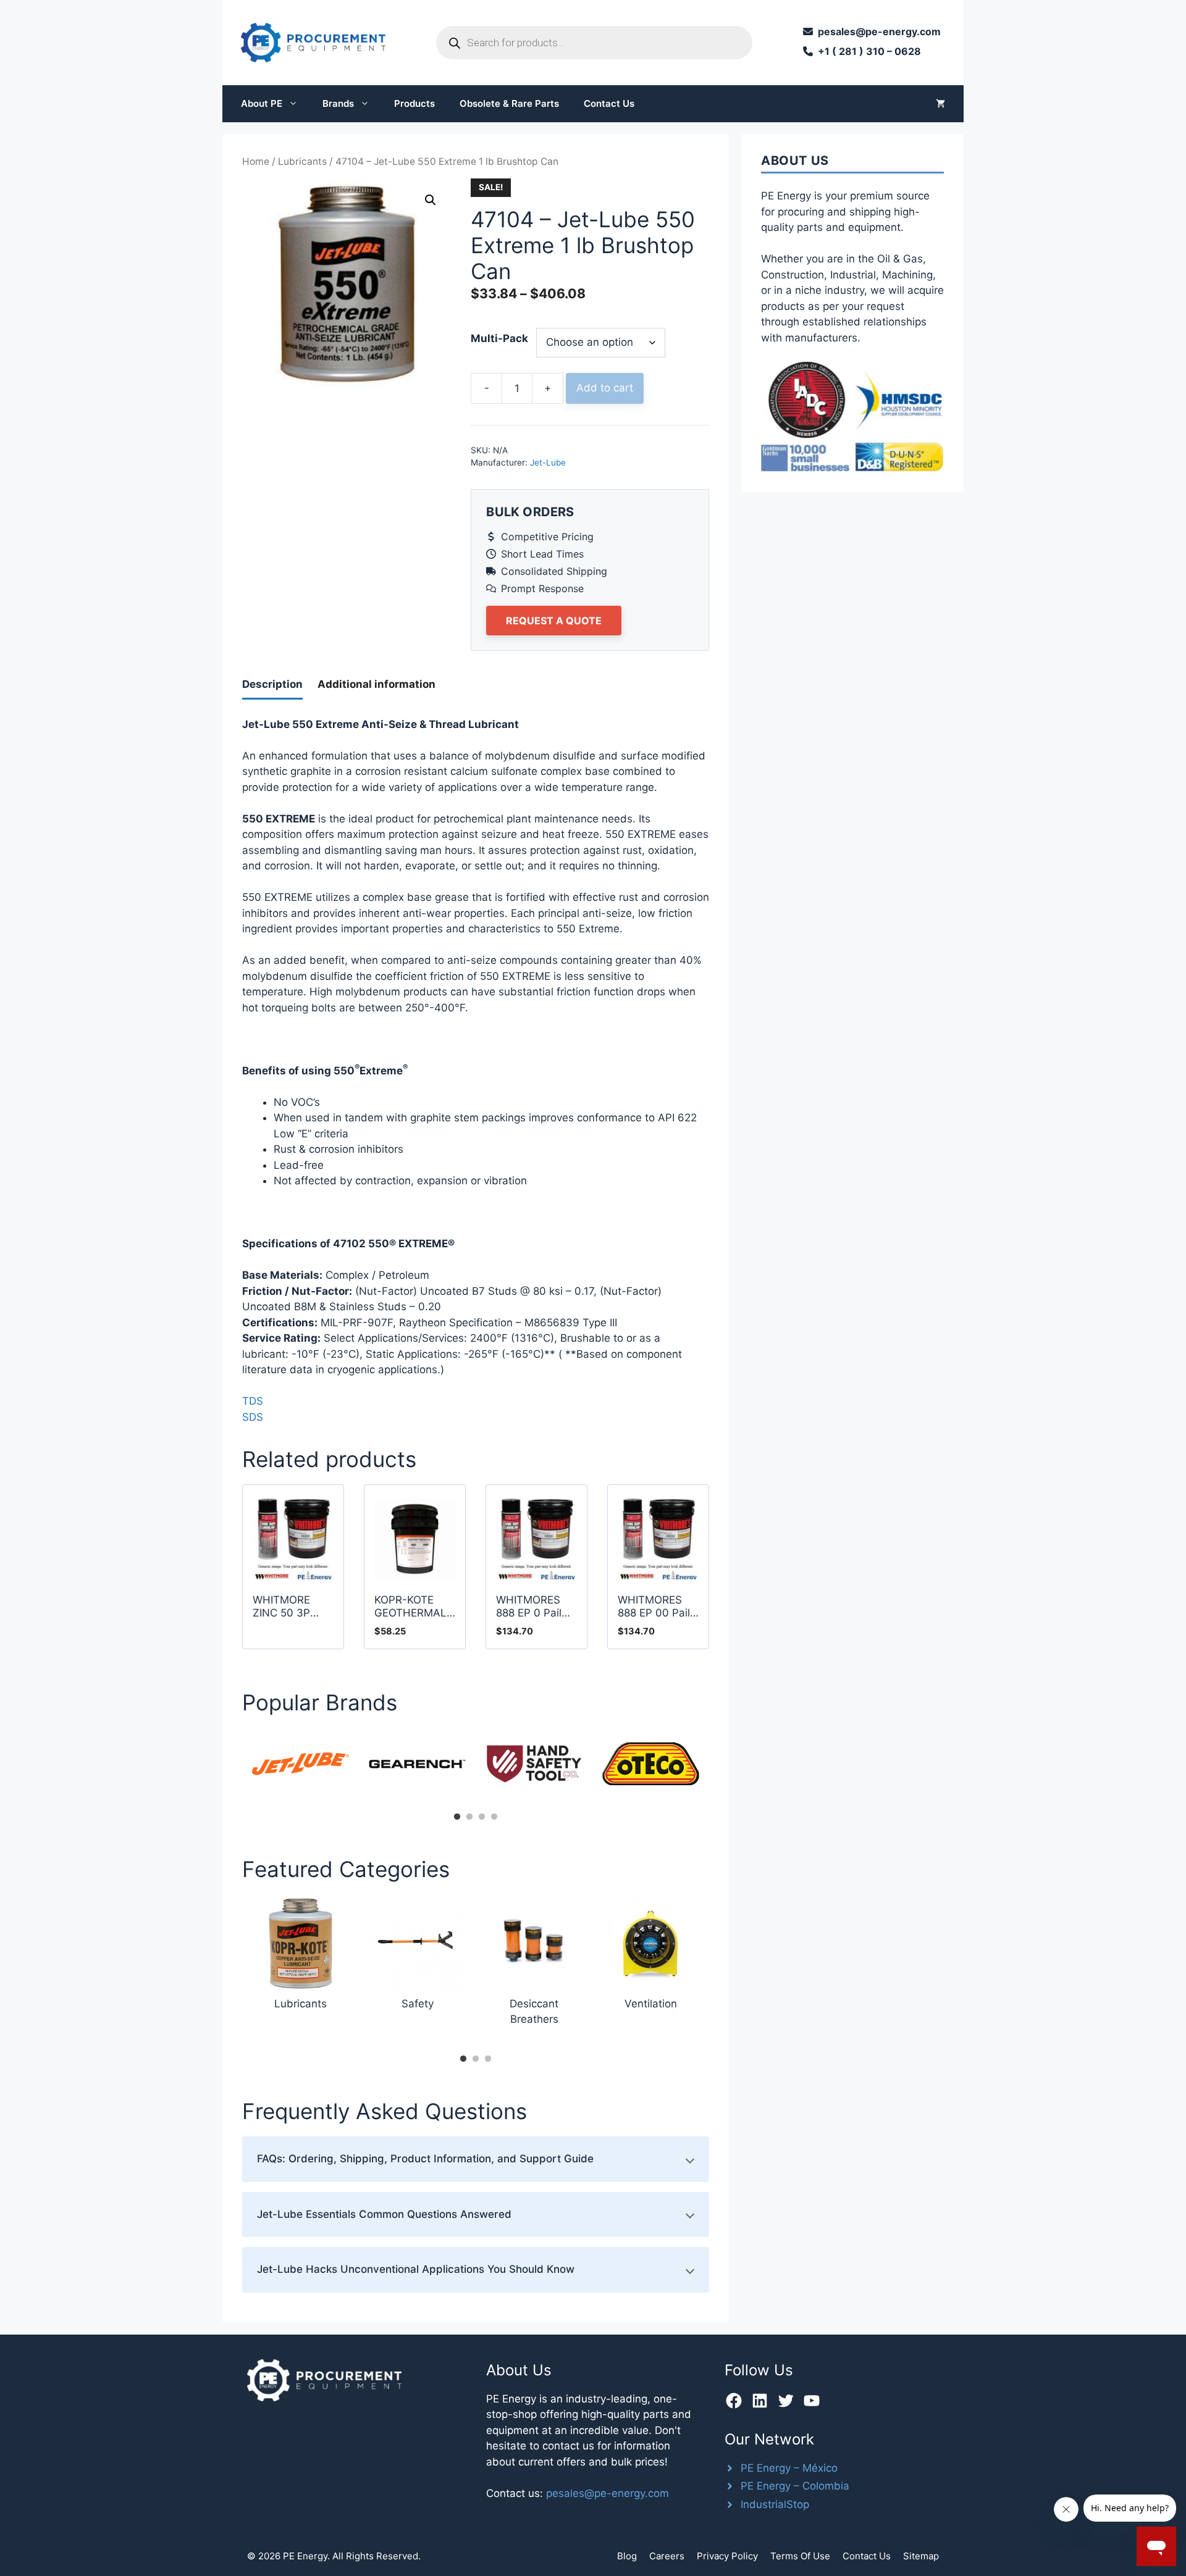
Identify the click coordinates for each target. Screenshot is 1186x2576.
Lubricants (302, 161)
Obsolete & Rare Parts (509, 103)
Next (718, 1768)
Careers (667, 2556)
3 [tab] (482, 1817)
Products (414, 103)
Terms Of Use (800, 2556)
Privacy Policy (727, 2556)
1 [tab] (457, 1817)
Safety (418, 2004)
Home (256, 161)
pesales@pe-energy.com (608, 2493)
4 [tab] (494, 1817)
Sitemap (921, 2556)
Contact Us (609, 103)
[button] (431, 200)
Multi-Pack (499, 338)
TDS (253, 1401)
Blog (627, 2556)
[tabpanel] (301, 1764)
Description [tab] (272, 684)
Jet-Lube (548, 462)
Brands (338, 103)
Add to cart (605, 388)
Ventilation (651, 2004)
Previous (233, 1768)
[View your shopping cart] (940, 104)
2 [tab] (469, 1817)
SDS (253, 1417)
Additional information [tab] (376, 684)
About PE (262, 103)
